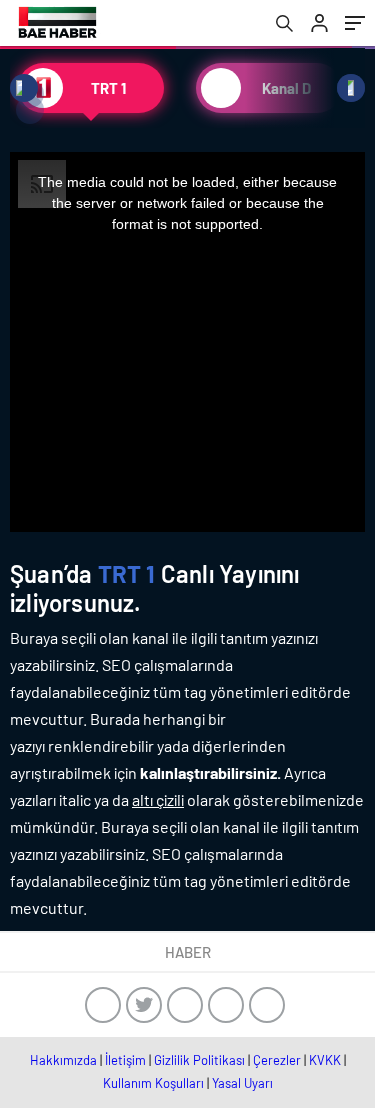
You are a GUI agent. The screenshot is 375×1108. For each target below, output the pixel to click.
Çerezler (277, 1060)
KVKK (325, 1060)
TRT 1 (127, 573)
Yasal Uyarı (242, 1083)
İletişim (125, 1060)
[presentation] (24, 88)
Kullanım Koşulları (153, 1083)
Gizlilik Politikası (199, 1060)
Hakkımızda (63, 1060)
